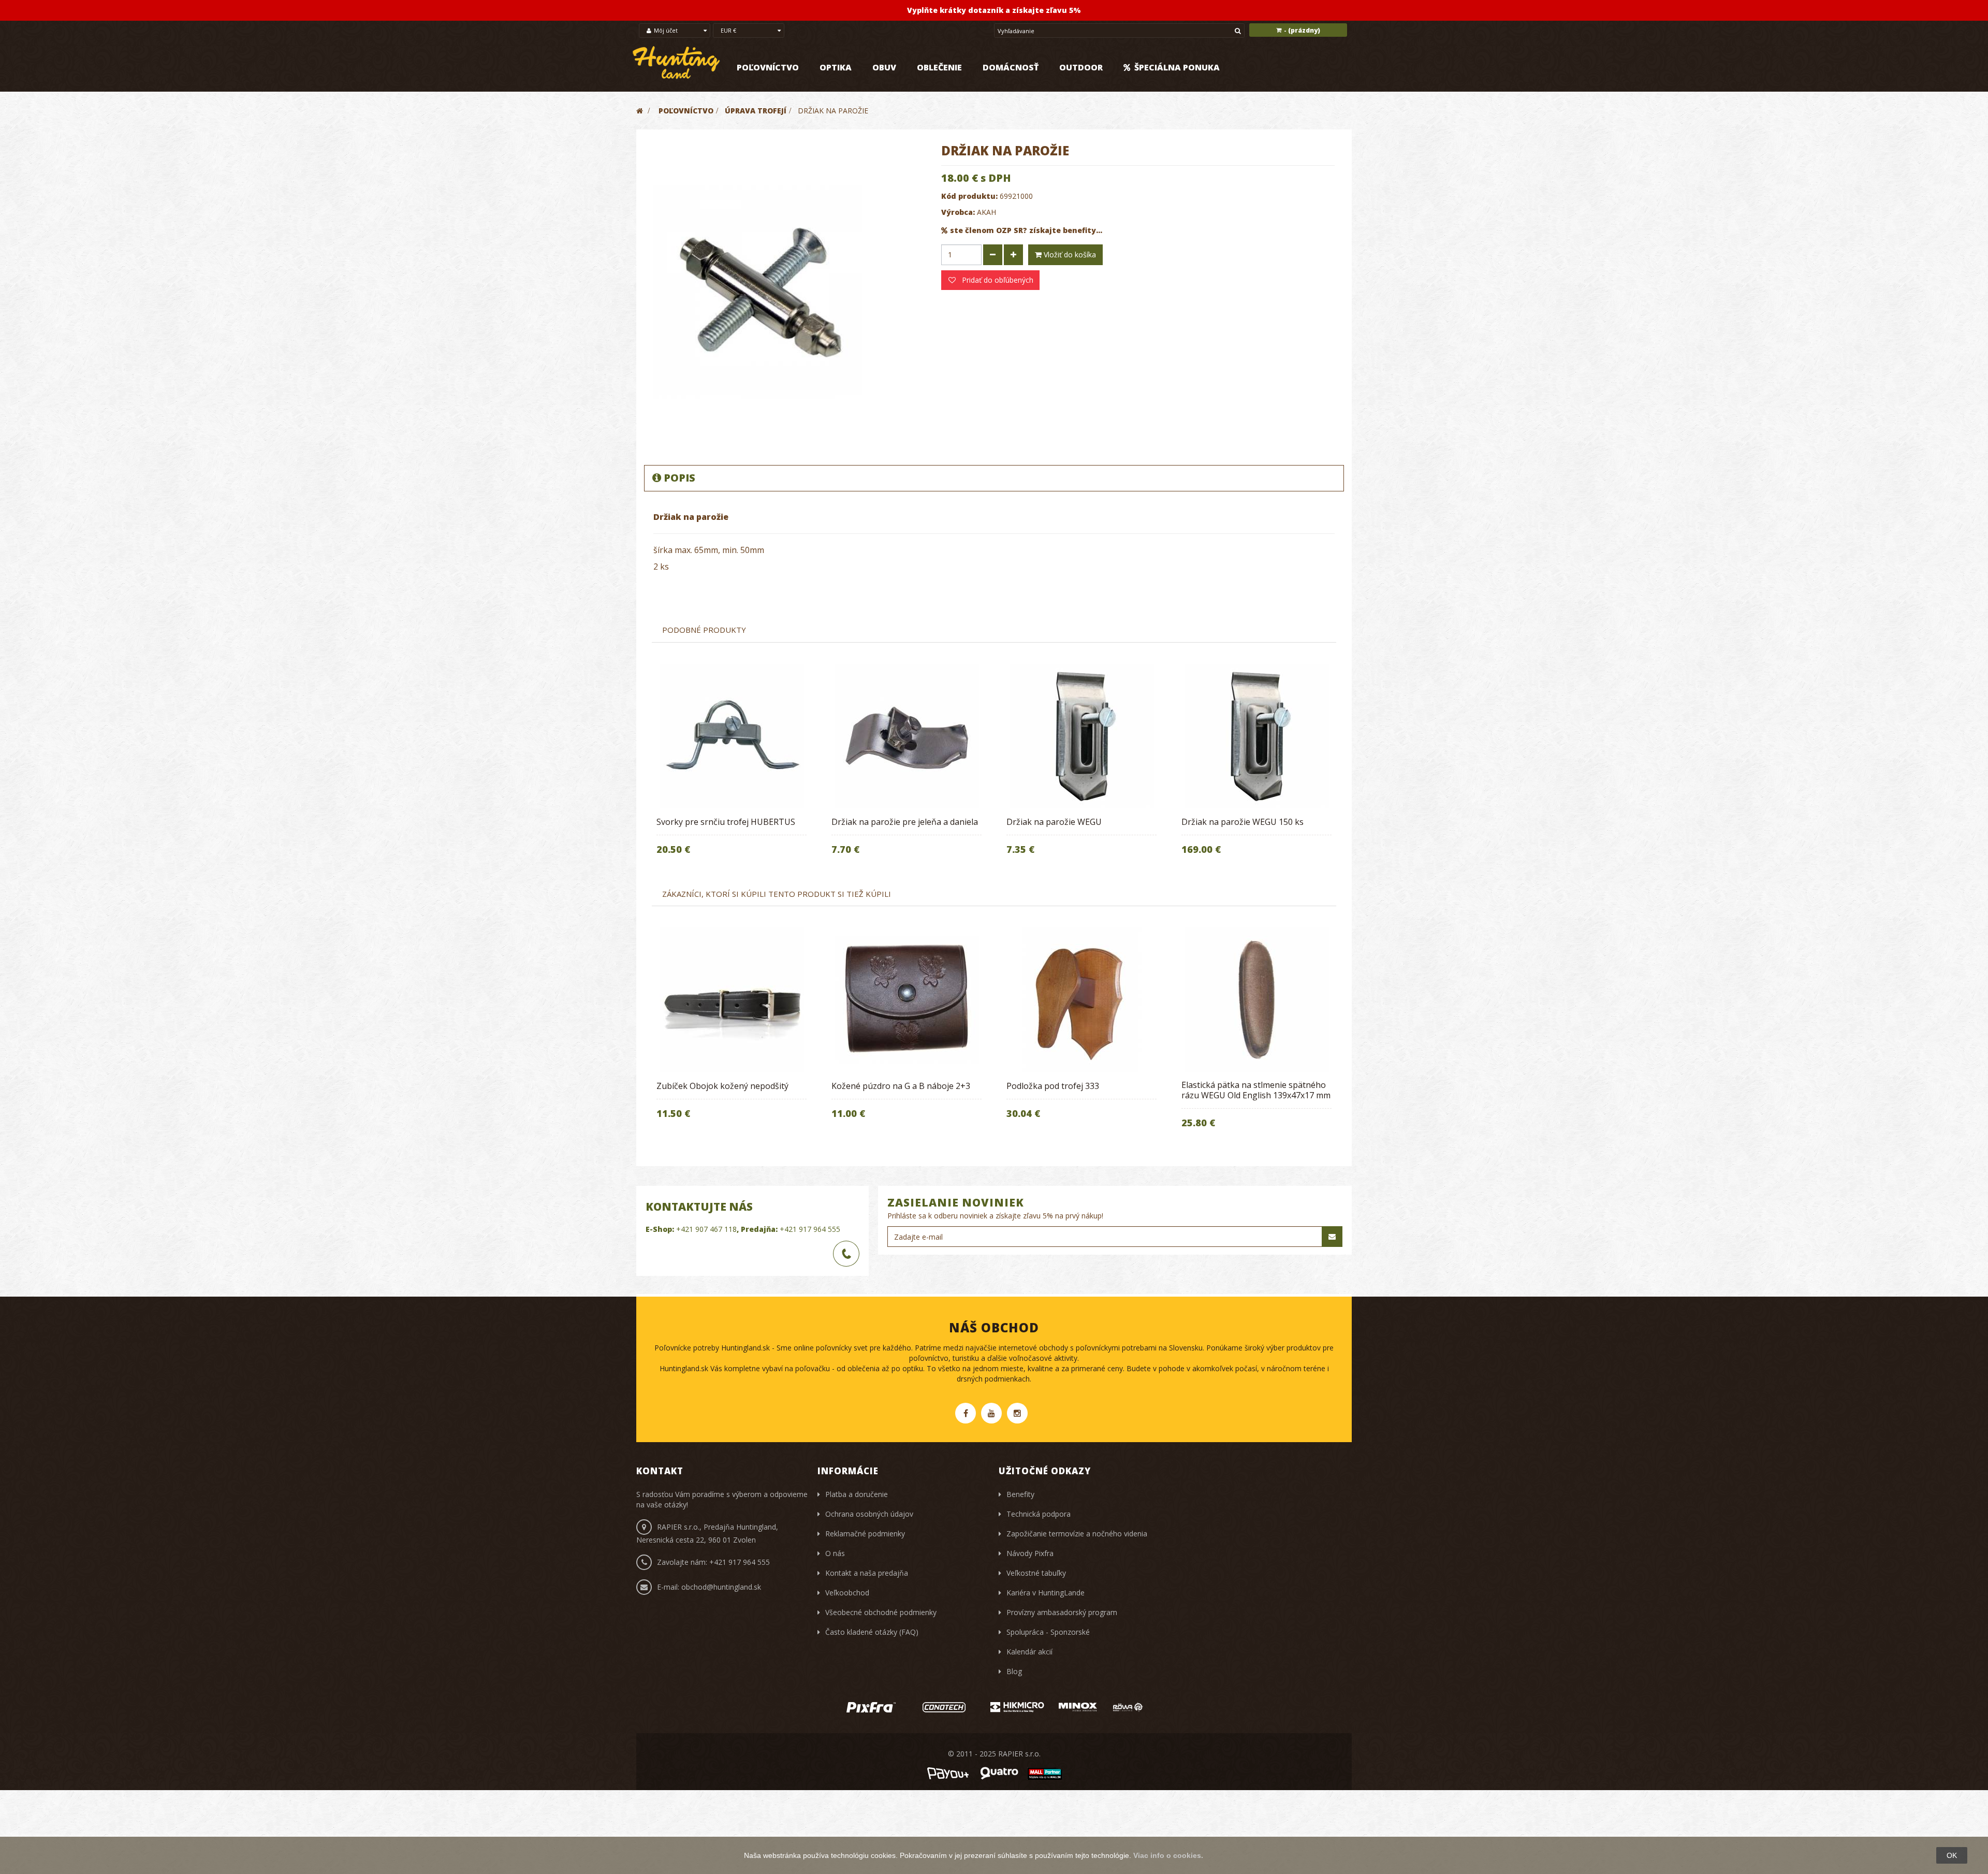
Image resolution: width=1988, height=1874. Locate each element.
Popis (679, 478)
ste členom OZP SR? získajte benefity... (1026, 230)
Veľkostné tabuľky (1036, 1573)
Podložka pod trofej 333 (1053, 1086)
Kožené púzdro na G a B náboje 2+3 (901, 1086)
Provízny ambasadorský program (1062, 1612)
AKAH (986, 212)
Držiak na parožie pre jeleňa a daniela (905, 822)
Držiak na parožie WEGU (1054, 822)
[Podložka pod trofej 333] (1081, 1000)
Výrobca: (958, 212)
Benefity (1020, 1494)
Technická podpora (1039, 1514)
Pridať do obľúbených (997, 280)
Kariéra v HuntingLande (1046, 1593)
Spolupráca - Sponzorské (1048, 1632)
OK (1952, 1855)
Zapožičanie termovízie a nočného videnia (1077, 1534)
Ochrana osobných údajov (869, 1514)
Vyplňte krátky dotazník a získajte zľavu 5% (994, 10)
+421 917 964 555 (810, 1229)
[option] (732, 766)
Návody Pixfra (1030, 1553)
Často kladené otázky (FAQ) (872, 1632)
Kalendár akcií (1029, 1652)
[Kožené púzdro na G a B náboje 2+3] (907, 1000)
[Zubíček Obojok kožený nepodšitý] (732, 1000)
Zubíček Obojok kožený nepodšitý (722, 1086)
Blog (1014, 1671)
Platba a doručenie (857, 1494)
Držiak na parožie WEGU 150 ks (1242, 822)
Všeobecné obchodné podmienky (881, 1612)
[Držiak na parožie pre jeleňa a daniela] (907, 736)
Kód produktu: (969, 196)
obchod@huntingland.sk (721, 1587)
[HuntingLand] (677, 63)
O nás (835, 1553)
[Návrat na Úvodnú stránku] (640, 111)
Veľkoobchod (847, 1593)
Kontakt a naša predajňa (867, 1573)
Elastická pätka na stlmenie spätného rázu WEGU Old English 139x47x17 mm (1256, 1090)
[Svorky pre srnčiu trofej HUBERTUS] (732, 736)
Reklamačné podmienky (865, 1534)
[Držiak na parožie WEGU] (1081, 736)
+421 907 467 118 (706, 1229)
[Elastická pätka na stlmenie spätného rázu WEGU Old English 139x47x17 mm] (1256, 1000)
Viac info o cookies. (1168, 1855)
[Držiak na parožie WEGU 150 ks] (1256, 736)
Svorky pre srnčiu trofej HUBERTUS (726, 822)
